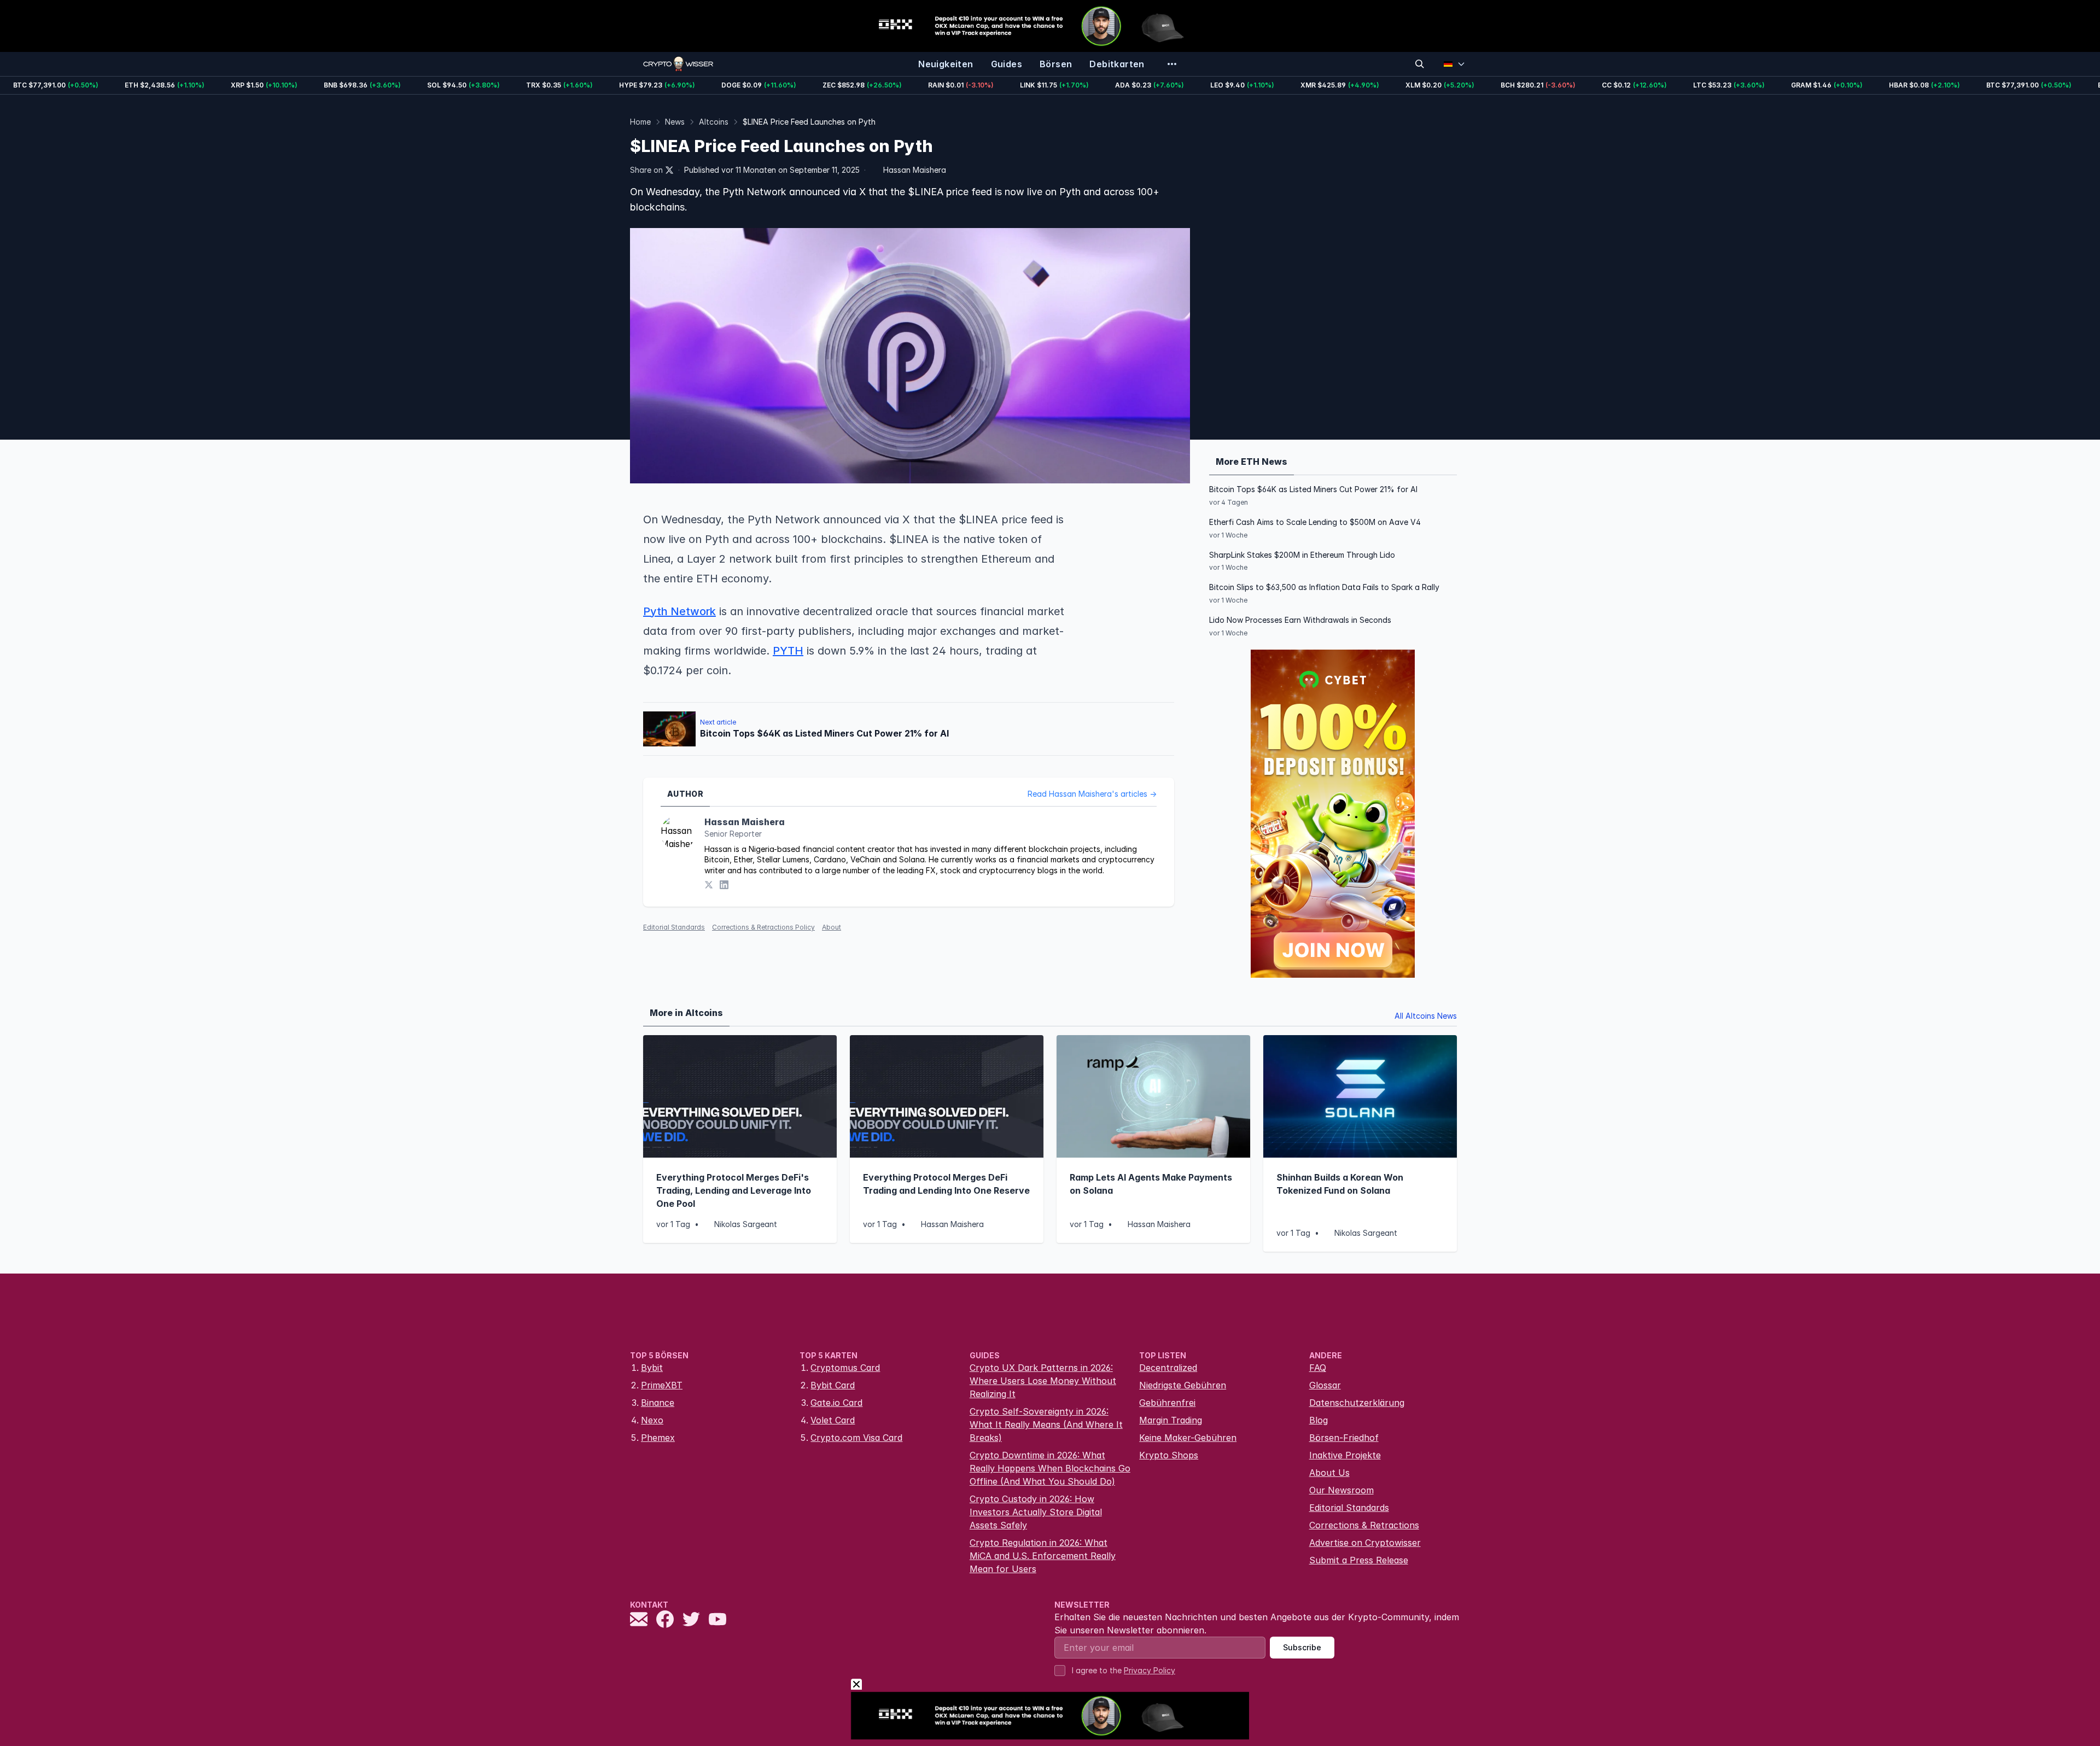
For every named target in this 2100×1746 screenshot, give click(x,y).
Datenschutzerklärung (1357, 1403)
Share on (646, 170)
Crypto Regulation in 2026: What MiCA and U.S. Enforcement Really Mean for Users (1043, 1556)
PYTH (788, 651)
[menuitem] (946, 64)
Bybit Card (833, 1385)
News (675, 122)
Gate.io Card (836, 1403)
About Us (1329, 1473)
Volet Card (833, 1420)
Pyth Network (679, 611)
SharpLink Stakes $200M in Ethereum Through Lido (1302, 555)
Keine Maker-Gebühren (1188, 1438)
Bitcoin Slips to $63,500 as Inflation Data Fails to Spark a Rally (1324, 587)
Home (640, 122)
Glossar (1325, 1385)
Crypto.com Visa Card (856, 1438)
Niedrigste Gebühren (1183, 1385)
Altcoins (714, 122)
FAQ (1318, 1368)
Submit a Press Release (1359, 1560)
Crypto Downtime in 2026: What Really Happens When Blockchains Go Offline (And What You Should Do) (1050, 1468)
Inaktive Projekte (1345, 1455)
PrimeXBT (662, 1385)
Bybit (652, 1368)
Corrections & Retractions (1364, 1525)
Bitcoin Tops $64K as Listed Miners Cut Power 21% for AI (1313, 489)
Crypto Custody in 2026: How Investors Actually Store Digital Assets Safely (1036, 1512)
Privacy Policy (1150, 1670)
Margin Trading (1171, 1420)
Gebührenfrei (1167, 1403)
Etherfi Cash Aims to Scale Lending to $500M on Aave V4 (1315, 522)
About (832, 927)
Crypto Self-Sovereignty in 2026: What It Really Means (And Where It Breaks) (1046, 1424)
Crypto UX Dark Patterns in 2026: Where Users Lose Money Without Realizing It (1043, 1381)
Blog (1319, 1420)
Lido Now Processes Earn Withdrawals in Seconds (1300, 620)
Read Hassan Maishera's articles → (1092, 794)
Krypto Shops (1169, 1455)
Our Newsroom (1341, 1490)
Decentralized (1168, 1368)
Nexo (652, 1420)
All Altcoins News (1426, 1016)
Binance (658, 1403)
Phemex (658, 1438)
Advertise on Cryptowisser (1365, 1543)
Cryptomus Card (845, 1368)
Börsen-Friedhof (1344, 1438)
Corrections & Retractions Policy (763, 927)
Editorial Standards (674, 927)
